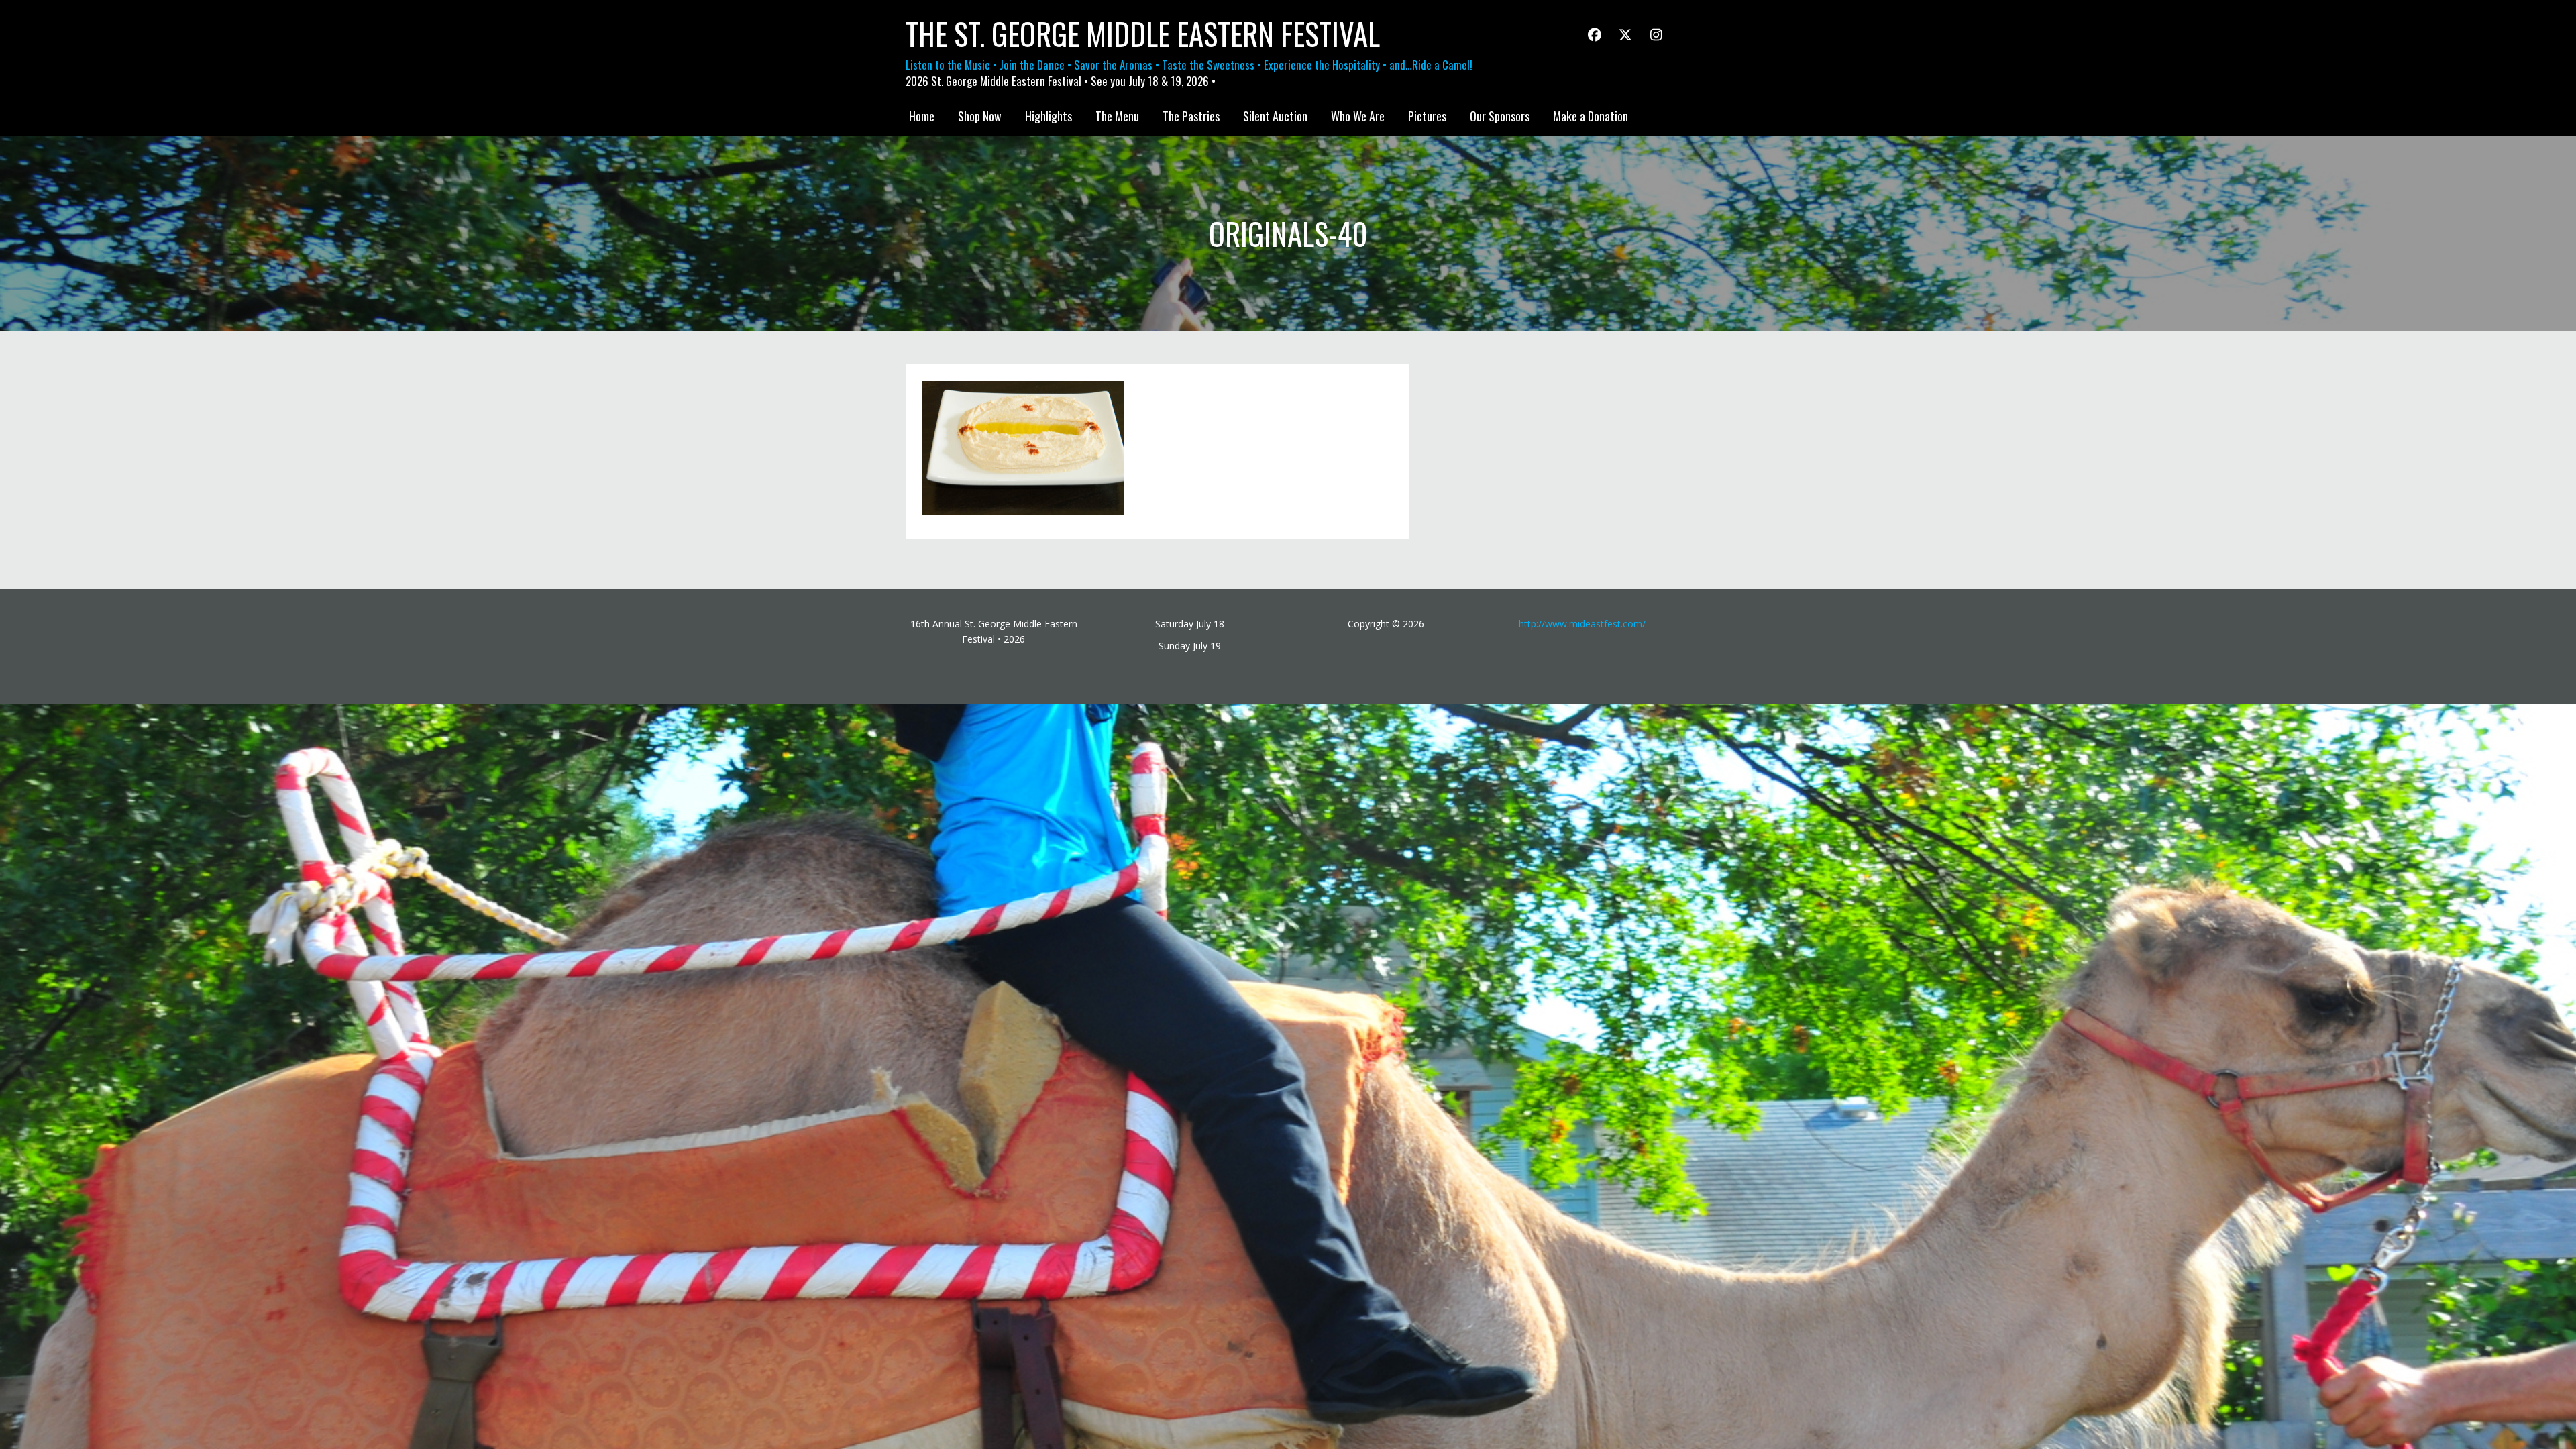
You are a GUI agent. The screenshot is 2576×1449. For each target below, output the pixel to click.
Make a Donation (1591, 116)
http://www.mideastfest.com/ (1582, 624)
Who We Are (1358, 116)
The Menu (1117, 116)
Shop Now (980, 116)
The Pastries (1191, 116)
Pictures (1427, 116)
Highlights (1049, 116)
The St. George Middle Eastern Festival (1143, 34)
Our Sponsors (1500, 116)
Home (922, 116)
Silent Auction (1275, 116)
